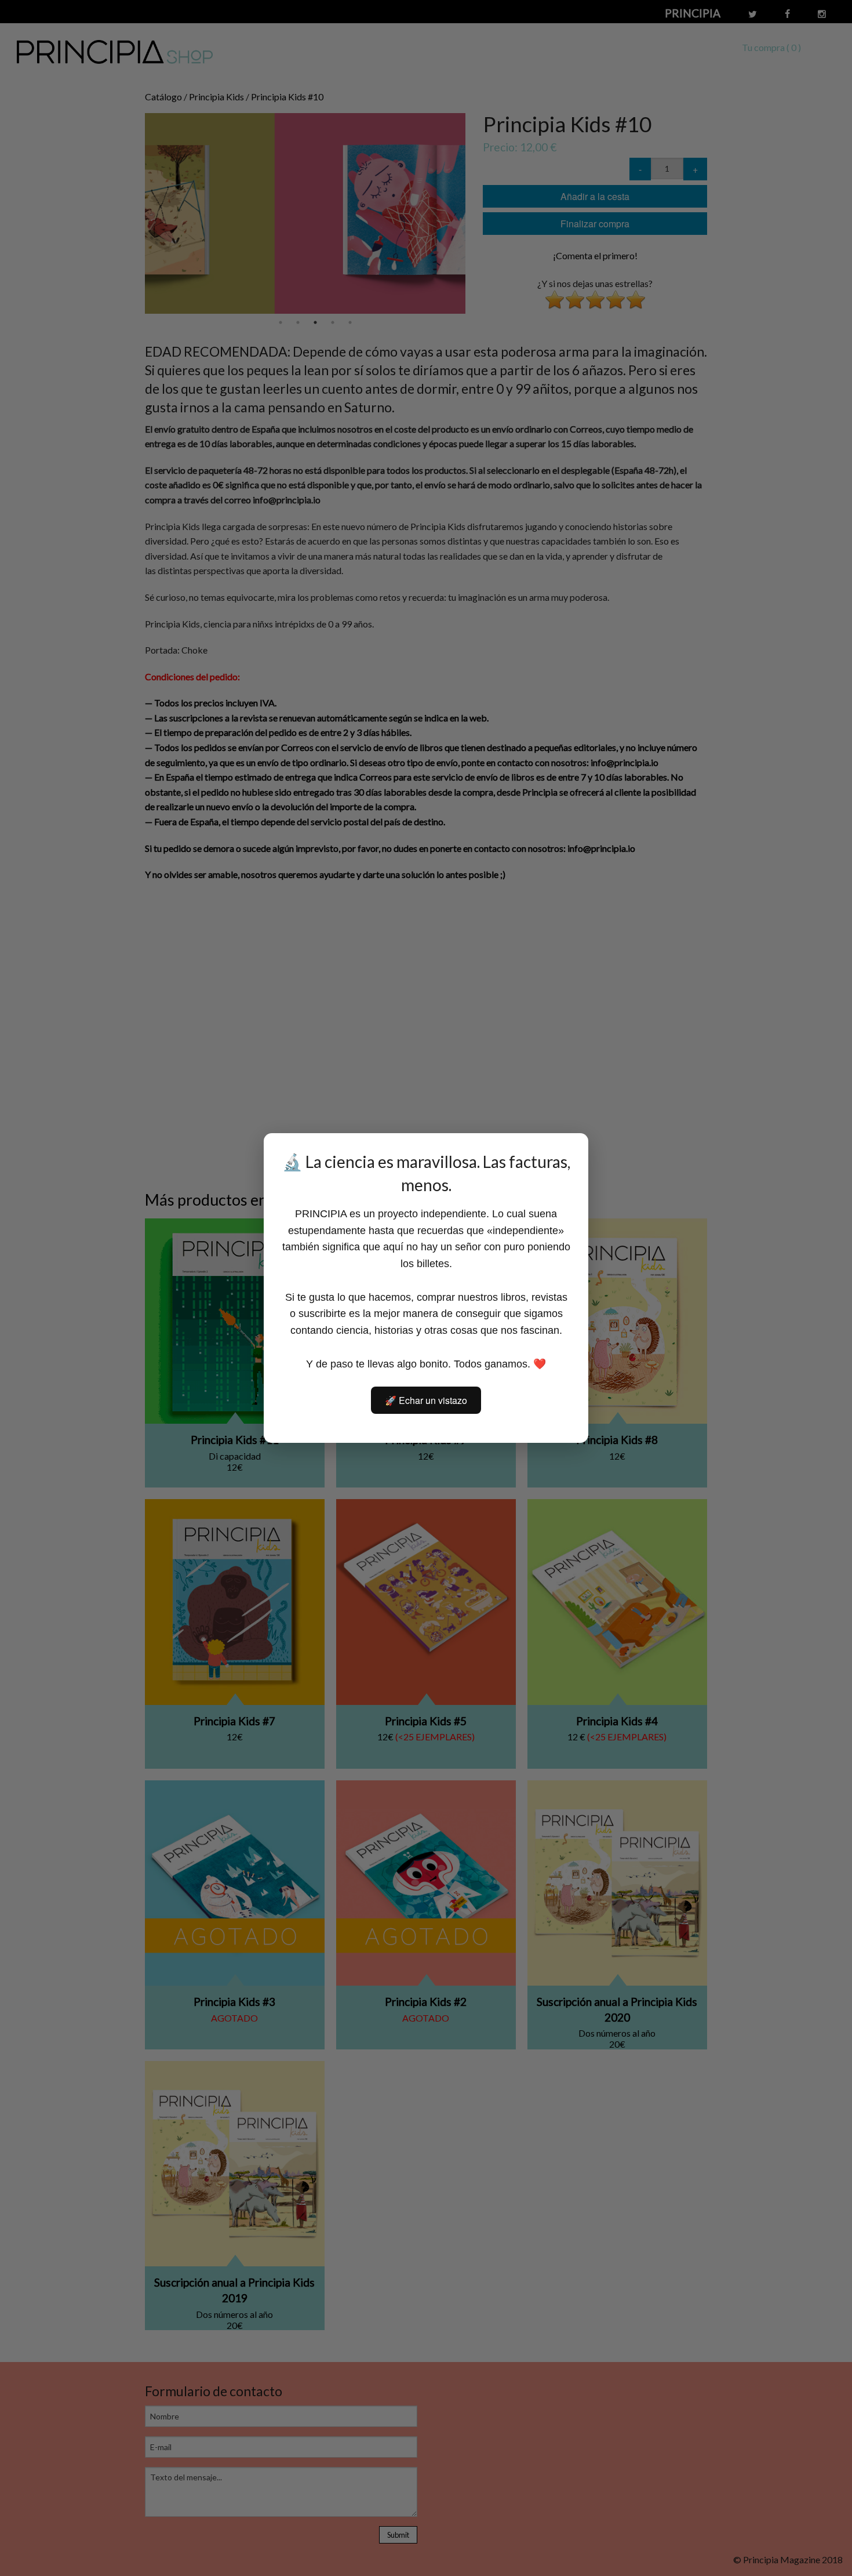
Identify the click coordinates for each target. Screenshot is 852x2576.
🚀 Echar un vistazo (426, 1400)
